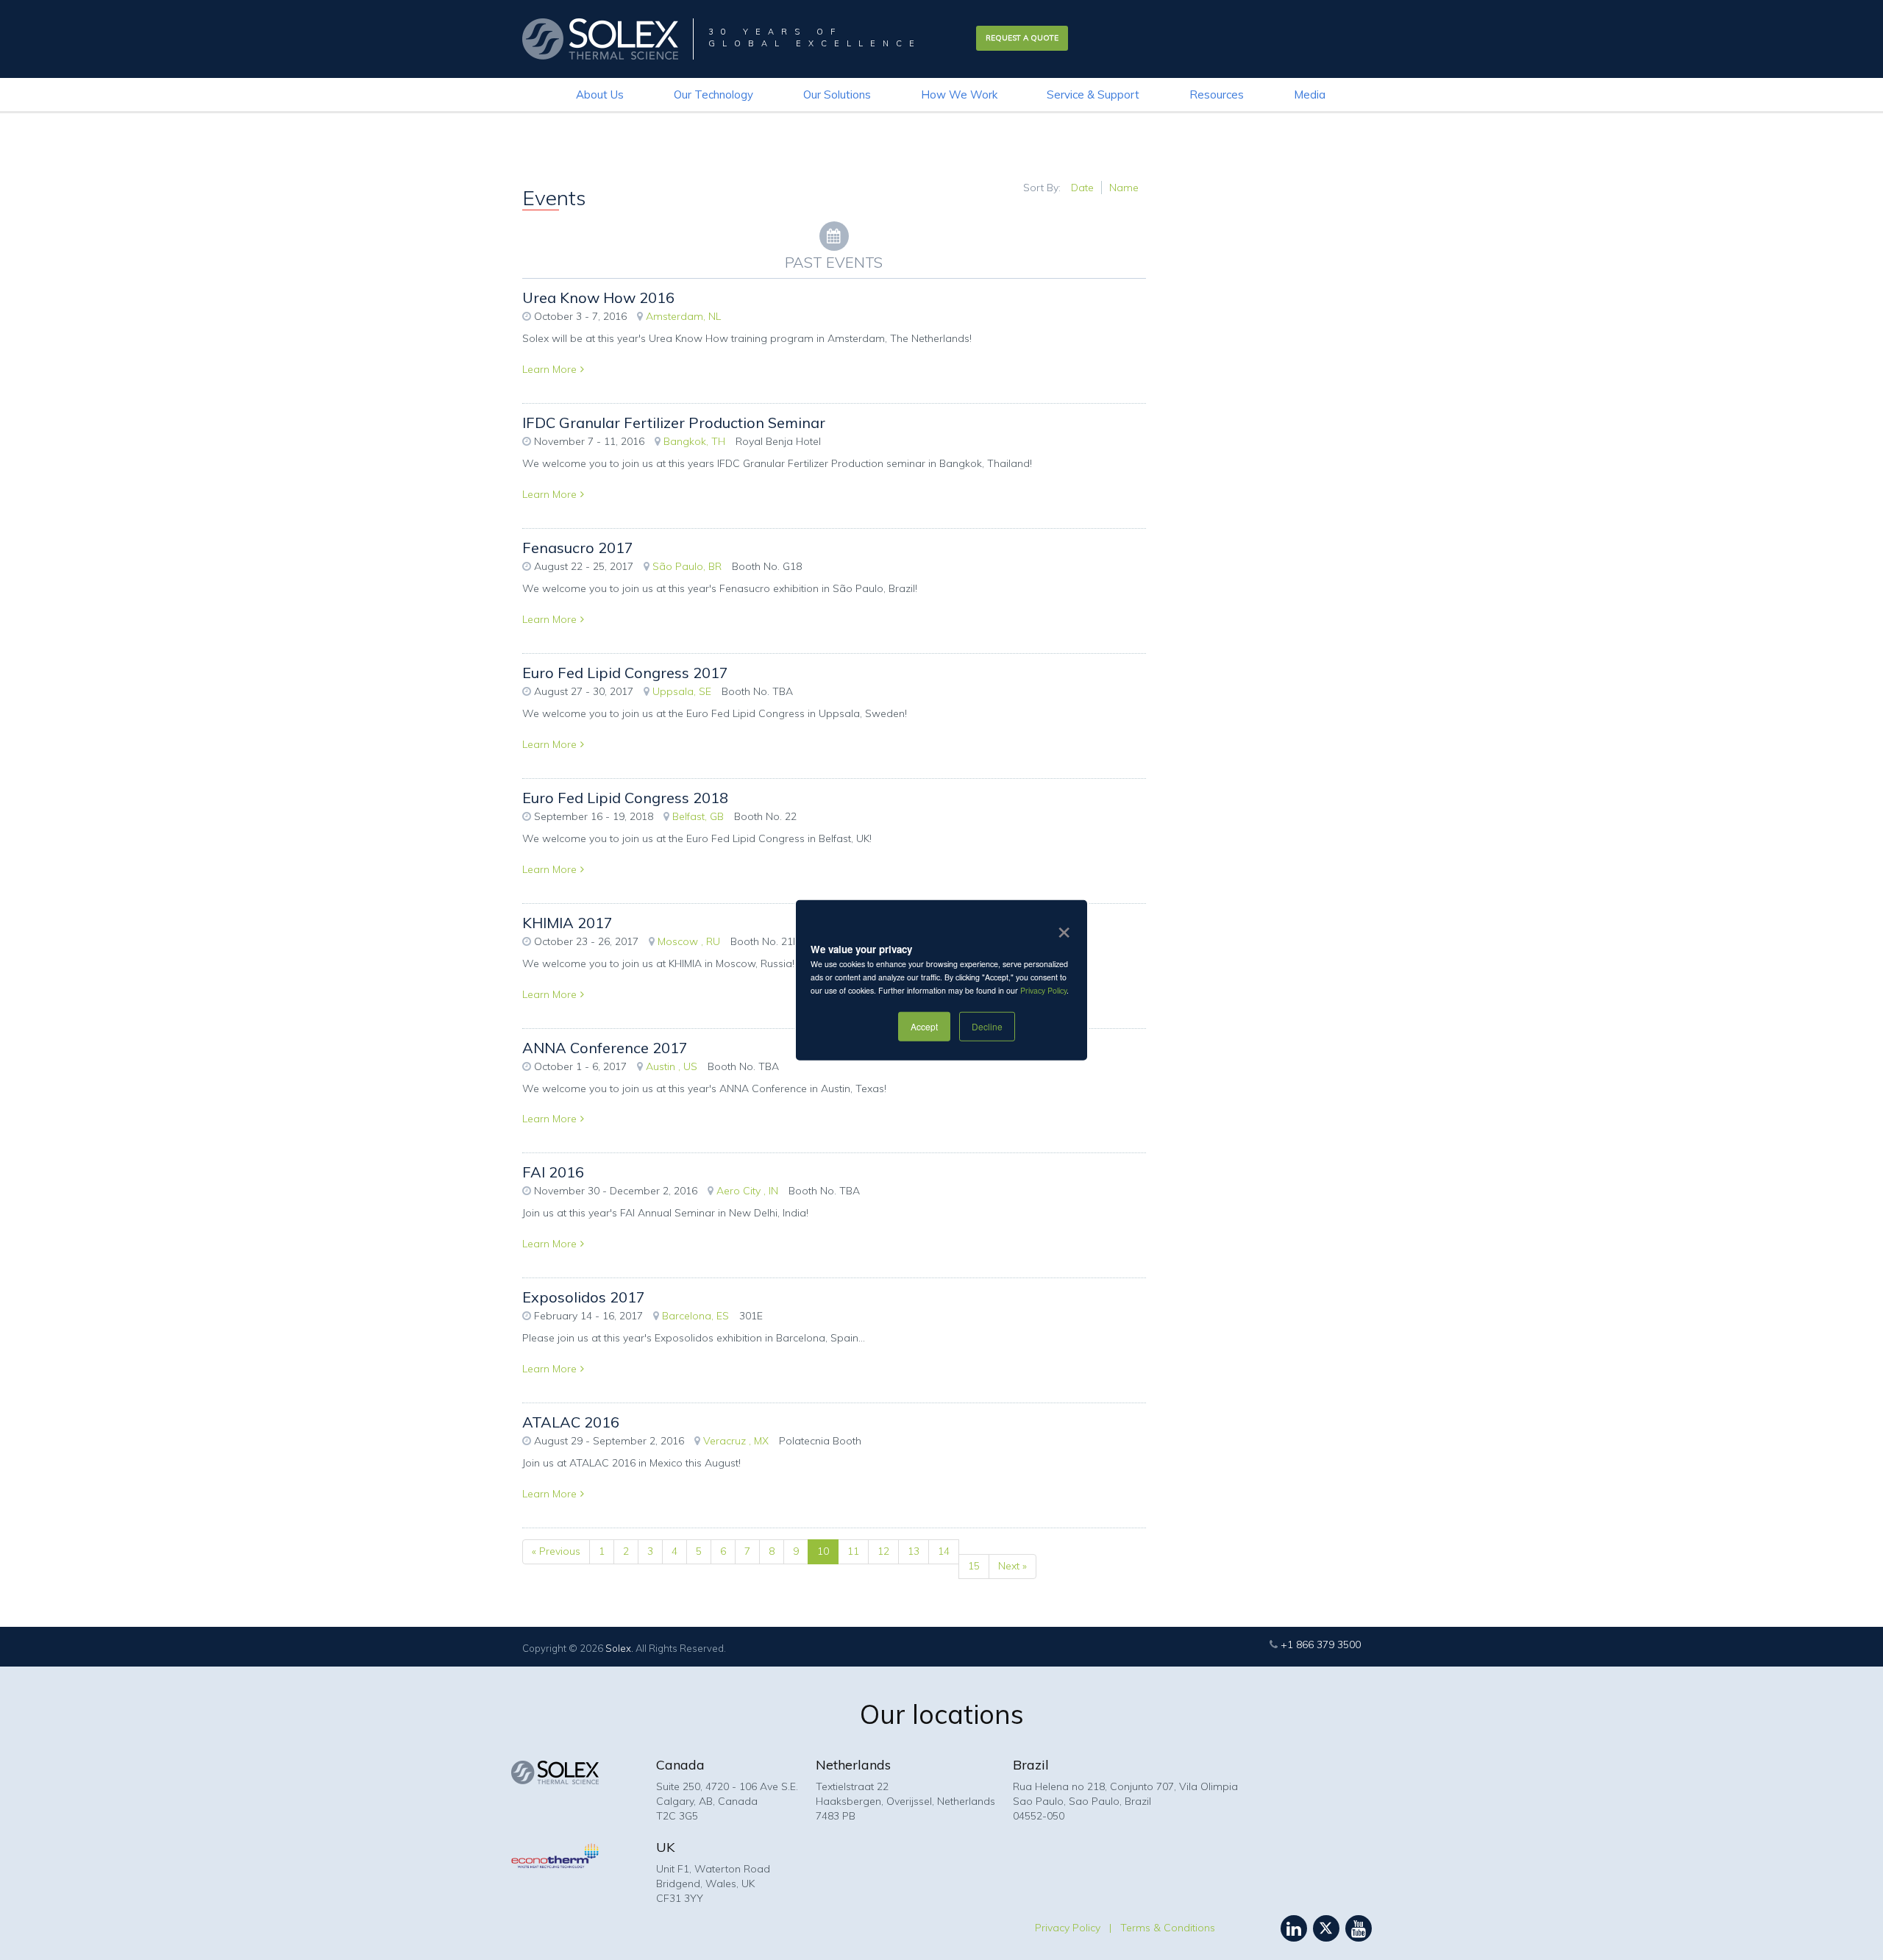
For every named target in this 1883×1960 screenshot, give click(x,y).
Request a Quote (1022, 38)
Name (1124, 188)
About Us (600, 95)
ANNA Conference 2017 (605, 1048)
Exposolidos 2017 (584, 1297)
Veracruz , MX (736, 1441)
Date (1082, 188)
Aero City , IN (747, 1191)
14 (944, 1551)
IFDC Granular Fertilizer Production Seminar (674, 423)
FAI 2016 (553, 1172)
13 (914, 1551)
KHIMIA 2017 (567, 923)
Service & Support (1093, 95)
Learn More (549, 369)
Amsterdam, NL (683, 316)
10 (823, 1551)
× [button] (1061, 927)
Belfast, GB (698, 816)
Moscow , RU (689, 941)
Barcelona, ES (695, 1316)
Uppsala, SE (682, 691)
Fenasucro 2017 (578, 548)
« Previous (556, 1551)
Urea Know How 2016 (598, 297)
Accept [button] (924, 1026)
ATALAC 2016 (571, 1422)
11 (853, 1551)
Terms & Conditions (1168, 1928)
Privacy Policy (1043, 990)
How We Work (959, 95)
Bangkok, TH (694, 441)
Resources (1217, 95)
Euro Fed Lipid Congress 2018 (625, 798)
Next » (1012, 1566)
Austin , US (672, 1066)
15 (974, 1566)
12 (883, 1551)
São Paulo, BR (687, 566)
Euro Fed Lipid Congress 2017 (625, 673)
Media (1310, 95)
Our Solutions (837, 95)
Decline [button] (987, 1026)
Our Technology (713, 95)
